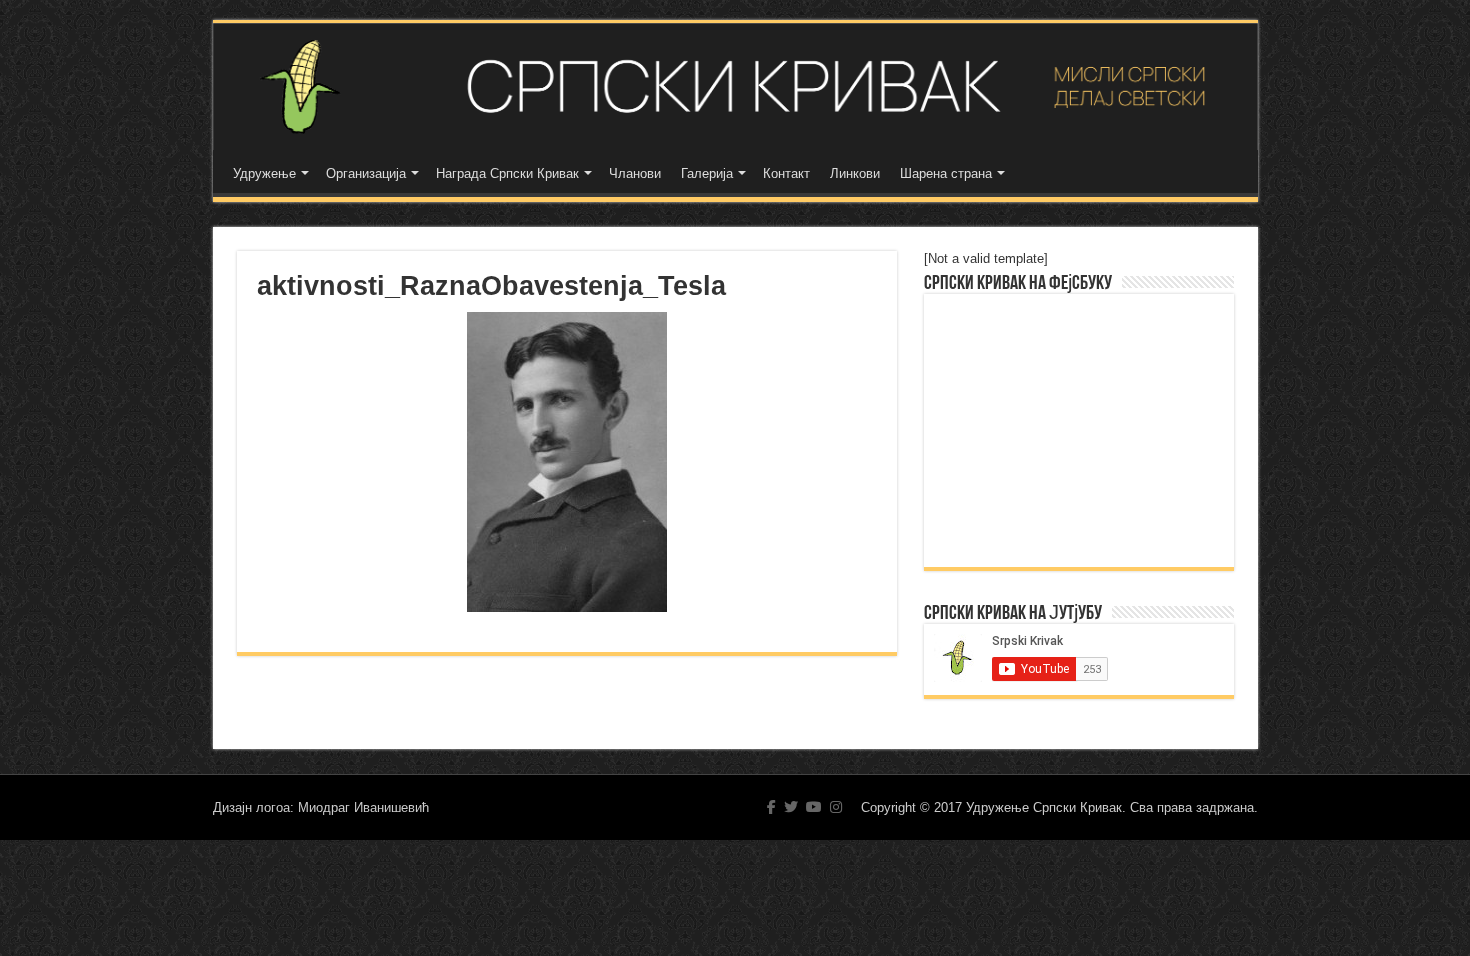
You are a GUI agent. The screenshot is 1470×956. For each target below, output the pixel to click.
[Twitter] (791, 807)
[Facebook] (771, 807)
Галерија (707, 173)
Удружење (264, 173)
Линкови (855, 173)
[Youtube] (814, 807)
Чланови (635, 173)
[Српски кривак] (735, 86)
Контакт (786, 173)
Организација (366, 173)
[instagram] (836, 807)
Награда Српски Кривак (507, 173)
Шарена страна (946, 173)
